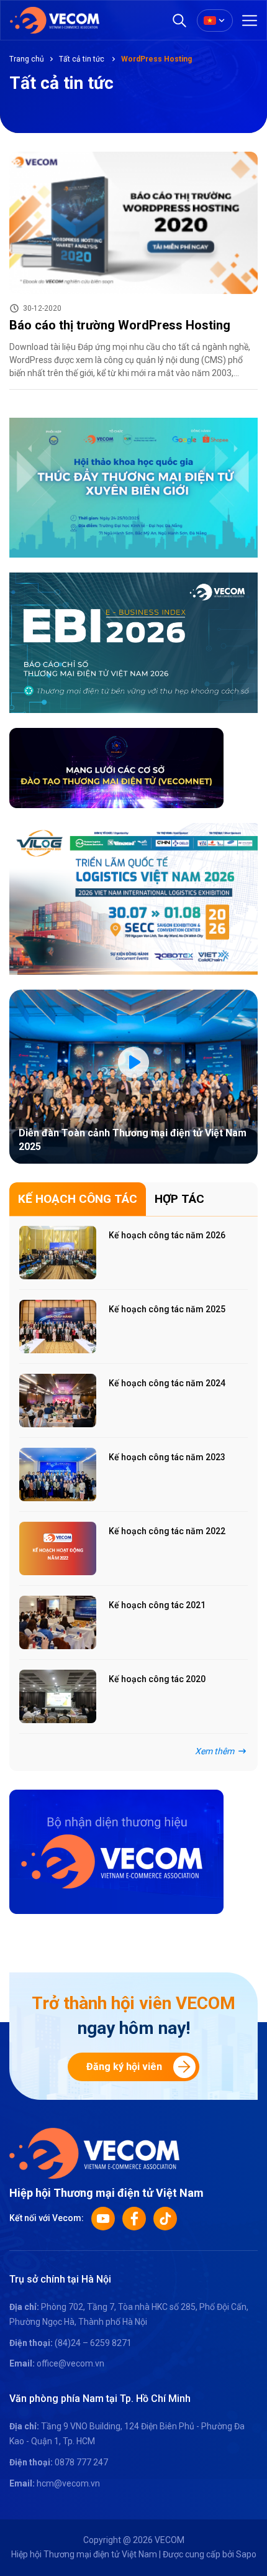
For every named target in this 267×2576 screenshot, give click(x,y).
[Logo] (94, 2152)
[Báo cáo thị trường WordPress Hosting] (133, 223)
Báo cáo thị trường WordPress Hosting (120, 325)
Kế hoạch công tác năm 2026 (167, 1235)
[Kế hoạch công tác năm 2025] (58, 1327)
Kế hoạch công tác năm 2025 (167, 1309)
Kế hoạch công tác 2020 (157, 1679)
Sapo (246, 2554)
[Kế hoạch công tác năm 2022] (58, 1548)
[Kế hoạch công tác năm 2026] (58, 1253)
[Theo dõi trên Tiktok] (165, 2219)
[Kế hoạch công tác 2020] (58, 1696)
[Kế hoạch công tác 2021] (58, 1622)
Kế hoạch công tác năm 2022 (167, 1531)
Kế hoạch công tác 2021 (157, 1605)
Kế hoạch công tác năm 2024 (167, 1383)
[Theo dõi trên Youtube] (103, 2219)
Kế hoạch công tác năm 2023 (167, 1457)
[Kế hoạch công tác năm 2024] (58, 1401)
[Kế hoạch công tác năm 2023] (58, 1474)
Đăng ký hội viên (124, 2067)
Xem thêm (215, 1751)
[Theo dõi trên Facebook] (134, 2219)
